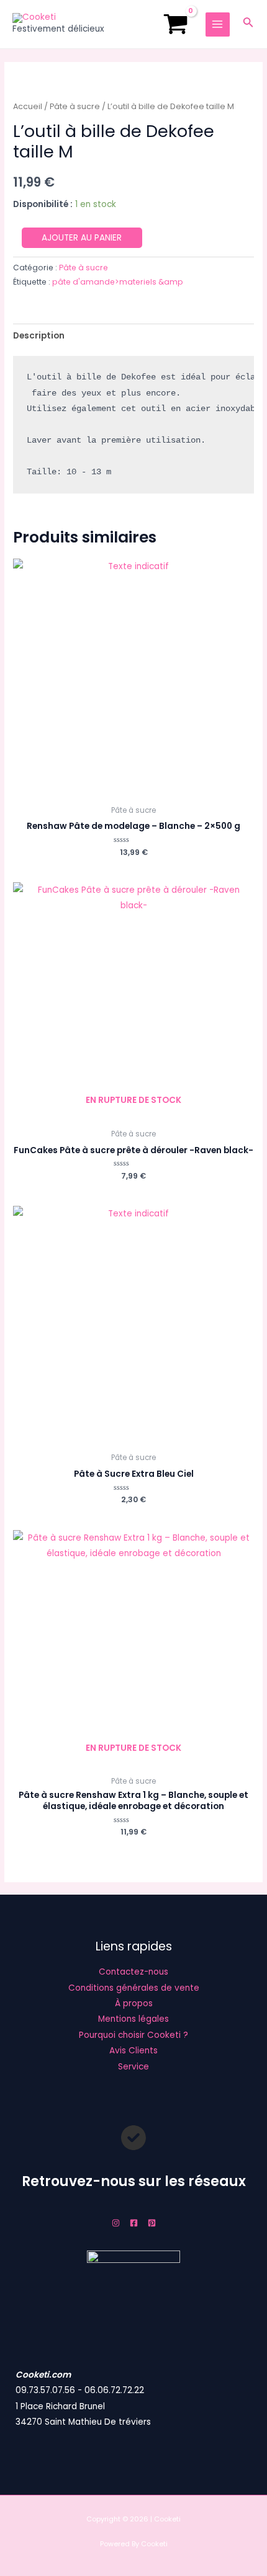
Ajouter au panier (82, 238)
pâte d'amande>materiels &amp (118, 282)
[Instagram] (116, 2223)
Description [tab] (39, 336)
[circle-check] (133, 2138)
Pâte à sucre (75, 106)
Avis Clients (133, 2051)
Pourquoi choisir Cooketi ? (133, 2035)
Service (133, 2067)
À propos (134, 2003)
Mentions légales (133, 2019)
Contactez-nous (133, 1972)
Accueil (28, 106)
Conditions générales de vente (134, 1988)
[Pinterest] (152, 2223)
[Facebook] (134, 2223)
